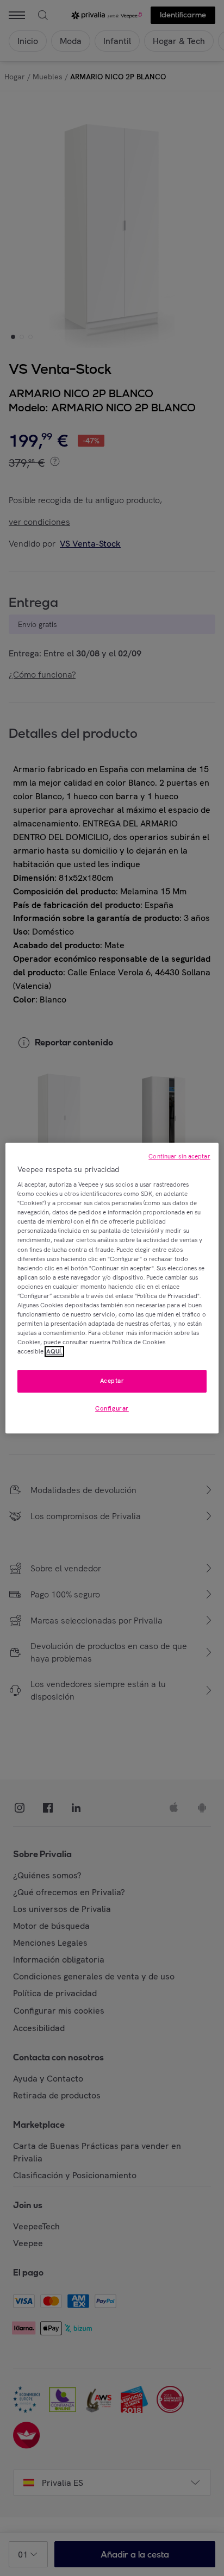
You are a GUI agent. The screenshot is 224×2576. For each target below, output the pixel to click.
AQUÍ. (54, 1351)
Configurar (112, 1408)
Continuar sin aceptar (179, 1156)
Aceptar (112, 1381)
